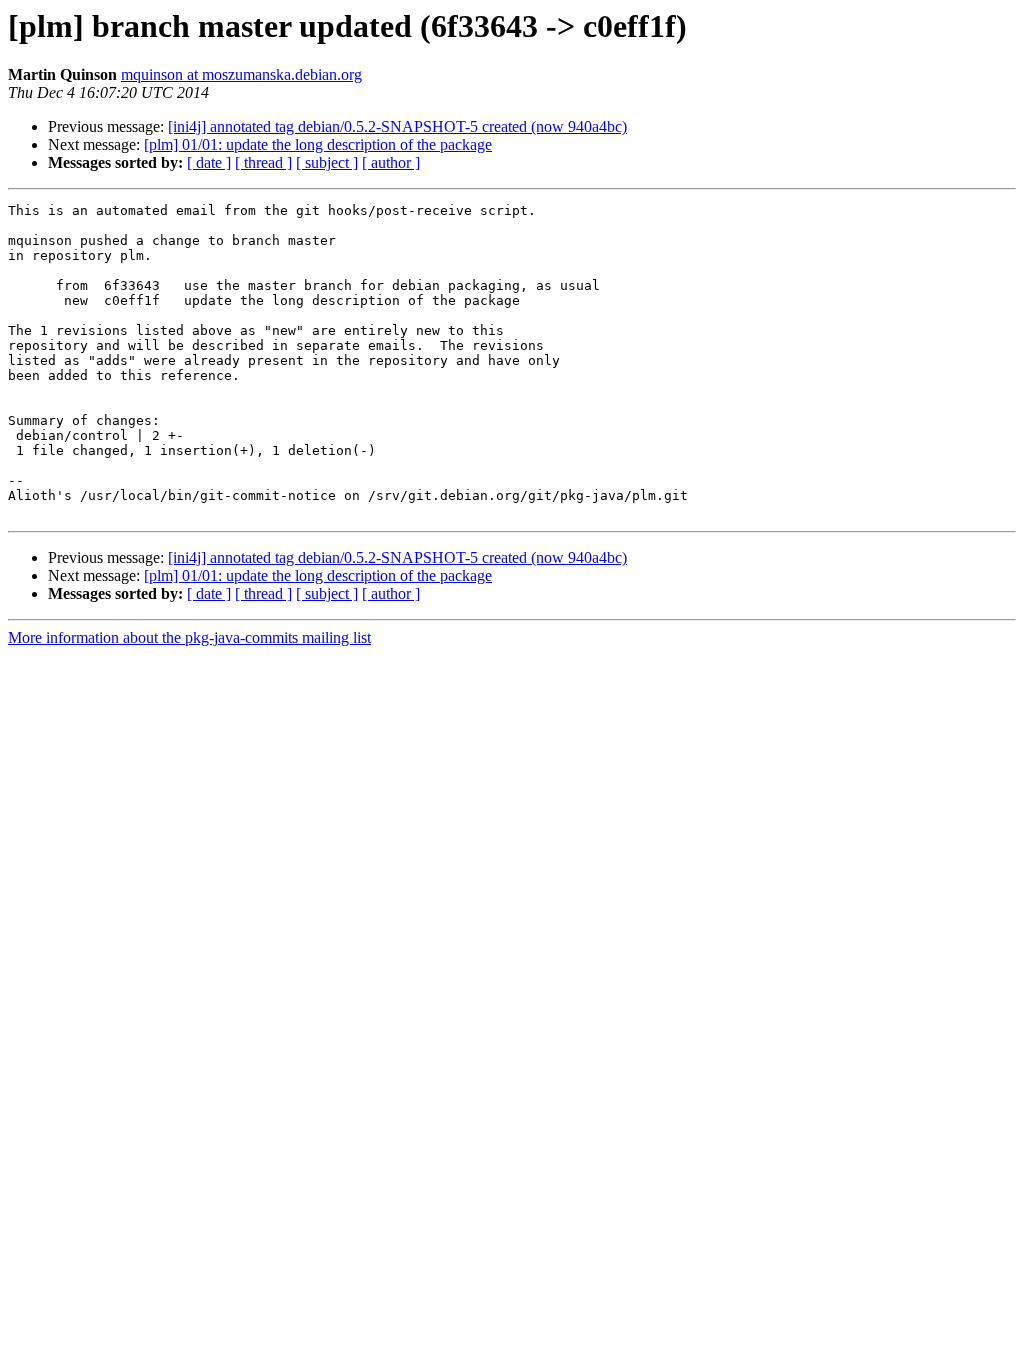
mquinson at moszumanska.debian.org (241, 74)
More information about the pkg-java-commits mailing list (189, 637)
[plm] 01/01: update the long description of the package (318, 144)
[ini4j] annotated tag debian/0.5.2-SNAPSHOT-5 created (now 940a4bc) (397, 126)
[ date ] (209, 162)
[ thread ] (263, 162)
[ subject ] (327, 162)
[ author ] (391, 162)
